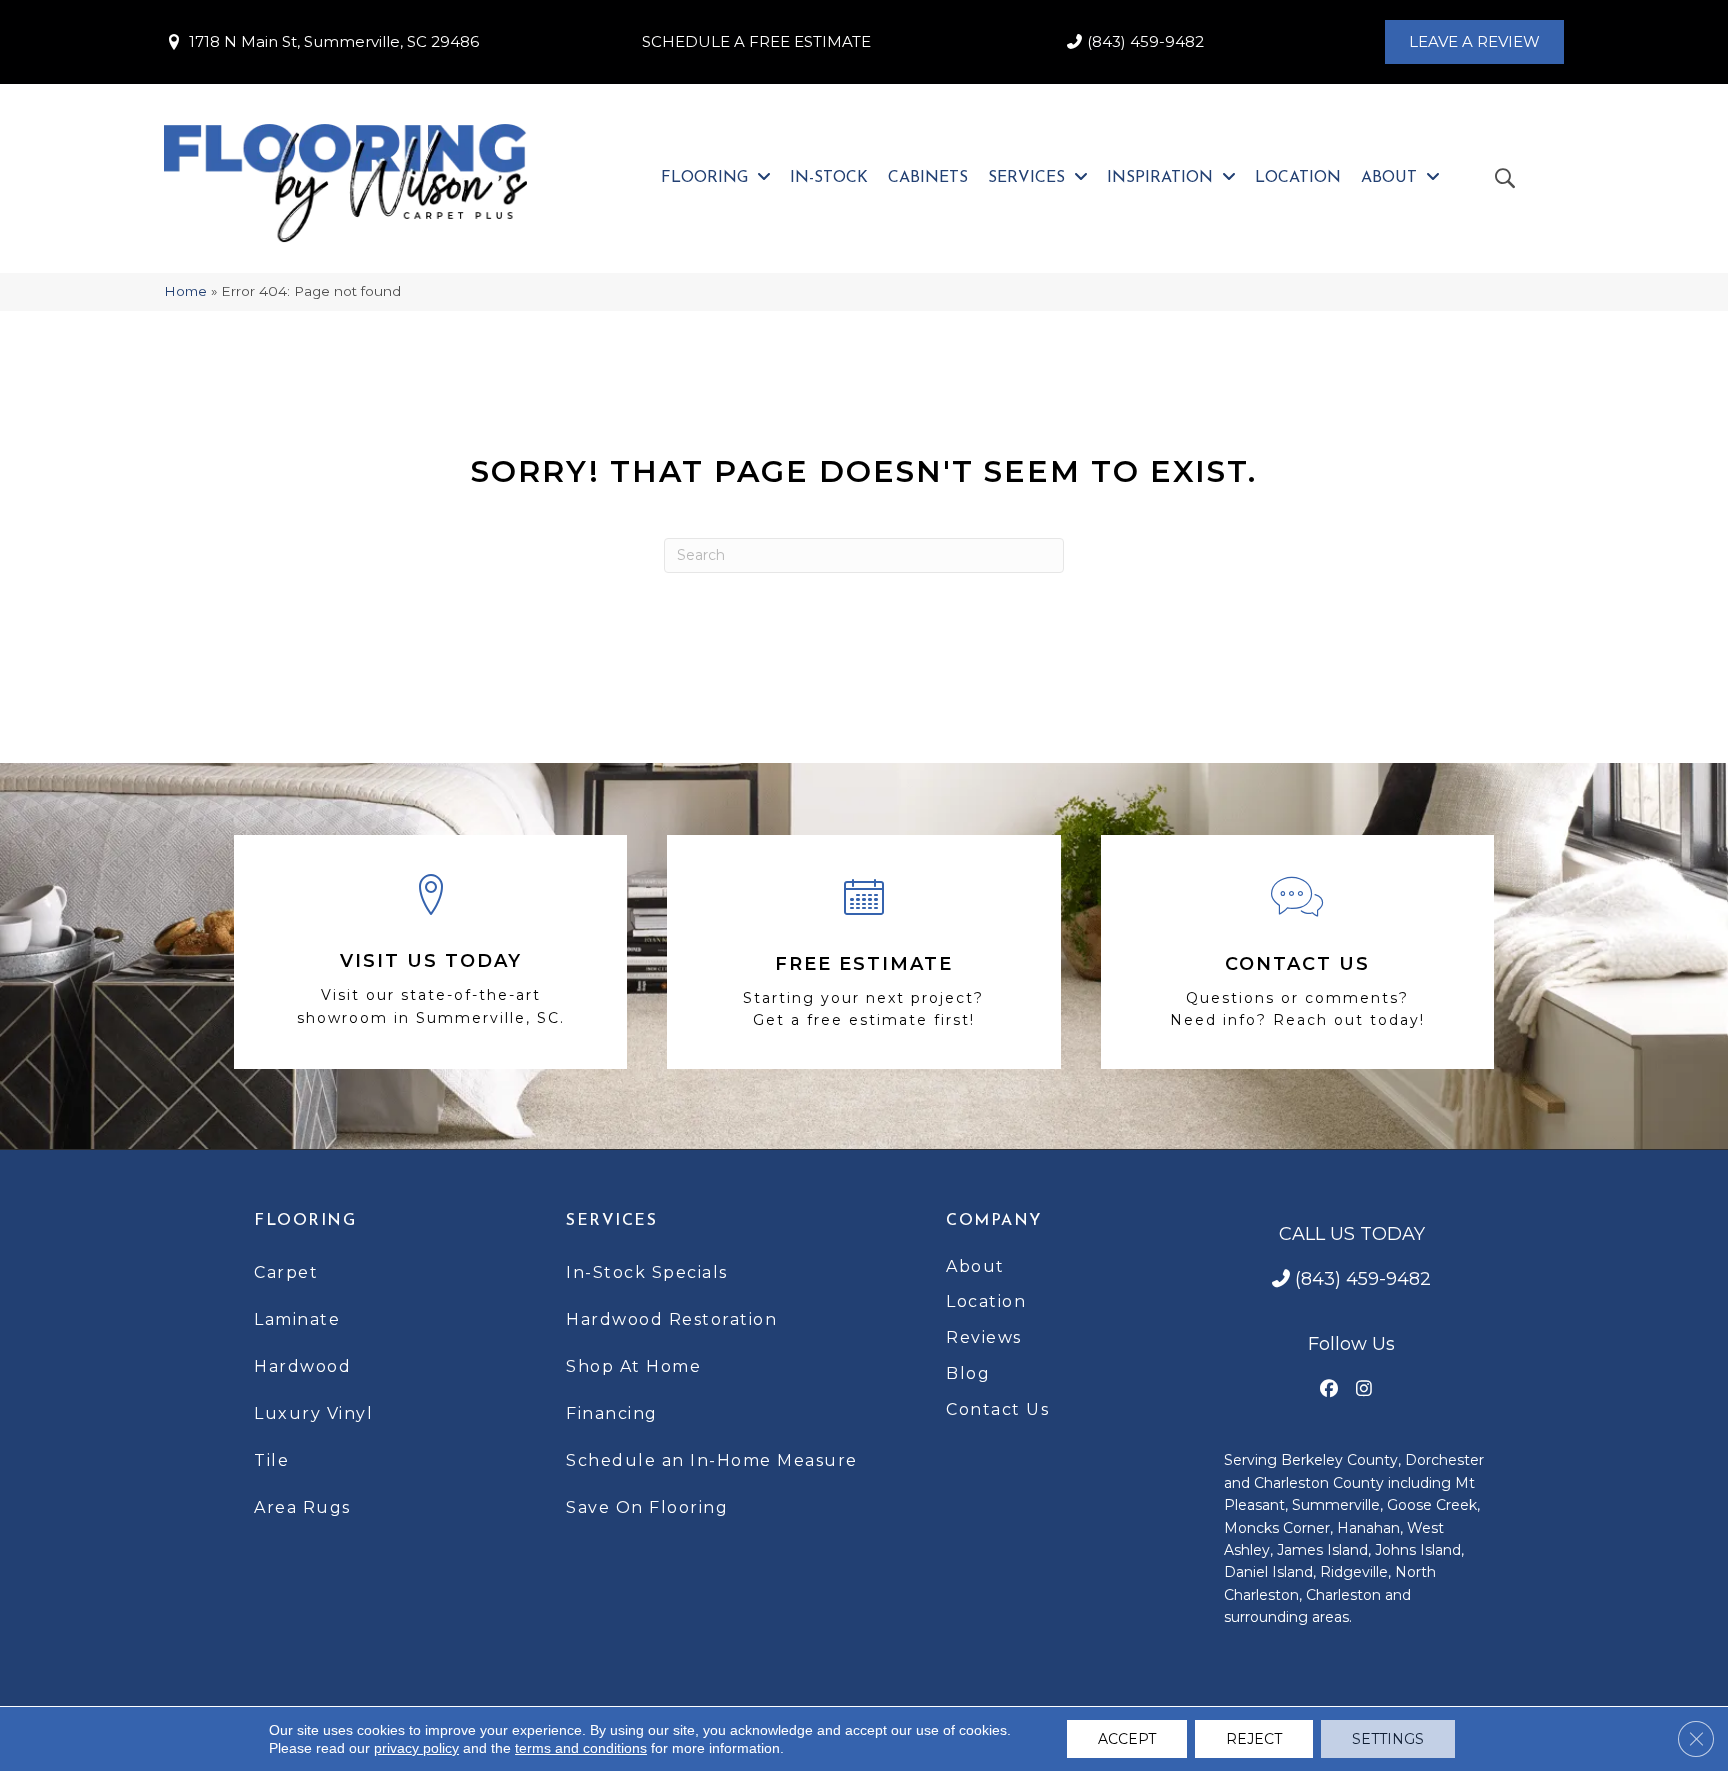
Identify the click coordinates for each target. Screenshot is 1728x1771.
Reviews (984, 1337)
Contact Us (997, 1409)
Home (185, 291)
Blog (968, 1373)
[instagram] (1364, 1389)
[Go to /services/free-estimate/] (863, 952)
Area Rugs (302, 1507)
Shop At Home (633, 1366)
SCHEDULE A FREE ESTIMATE (756, 41)
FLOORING (305, 1221)
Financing (612, 1413)
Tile (271, 1460)
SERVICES (611, 1221)
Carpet (286, 1272)
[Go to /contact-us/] (1297, 952)
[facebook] (1329, 1389)
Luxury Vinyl (313, 1413)
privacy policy (416, 1748)
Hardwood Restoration (671, 1319)
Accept (1127, 1739)
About (975, 1266)
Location (986, 1301)
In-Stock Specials (647, 1272)
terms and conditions (581, 1748)
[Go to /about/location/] (430, 952)
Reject (1254, 1739)
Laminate (297, 1319)
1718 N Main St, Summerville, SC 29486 (334, 41)
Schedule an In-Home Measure (712, 1460)
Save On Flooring (647, 1507)
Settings (1388, 1739)
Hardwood (302, 1366)
